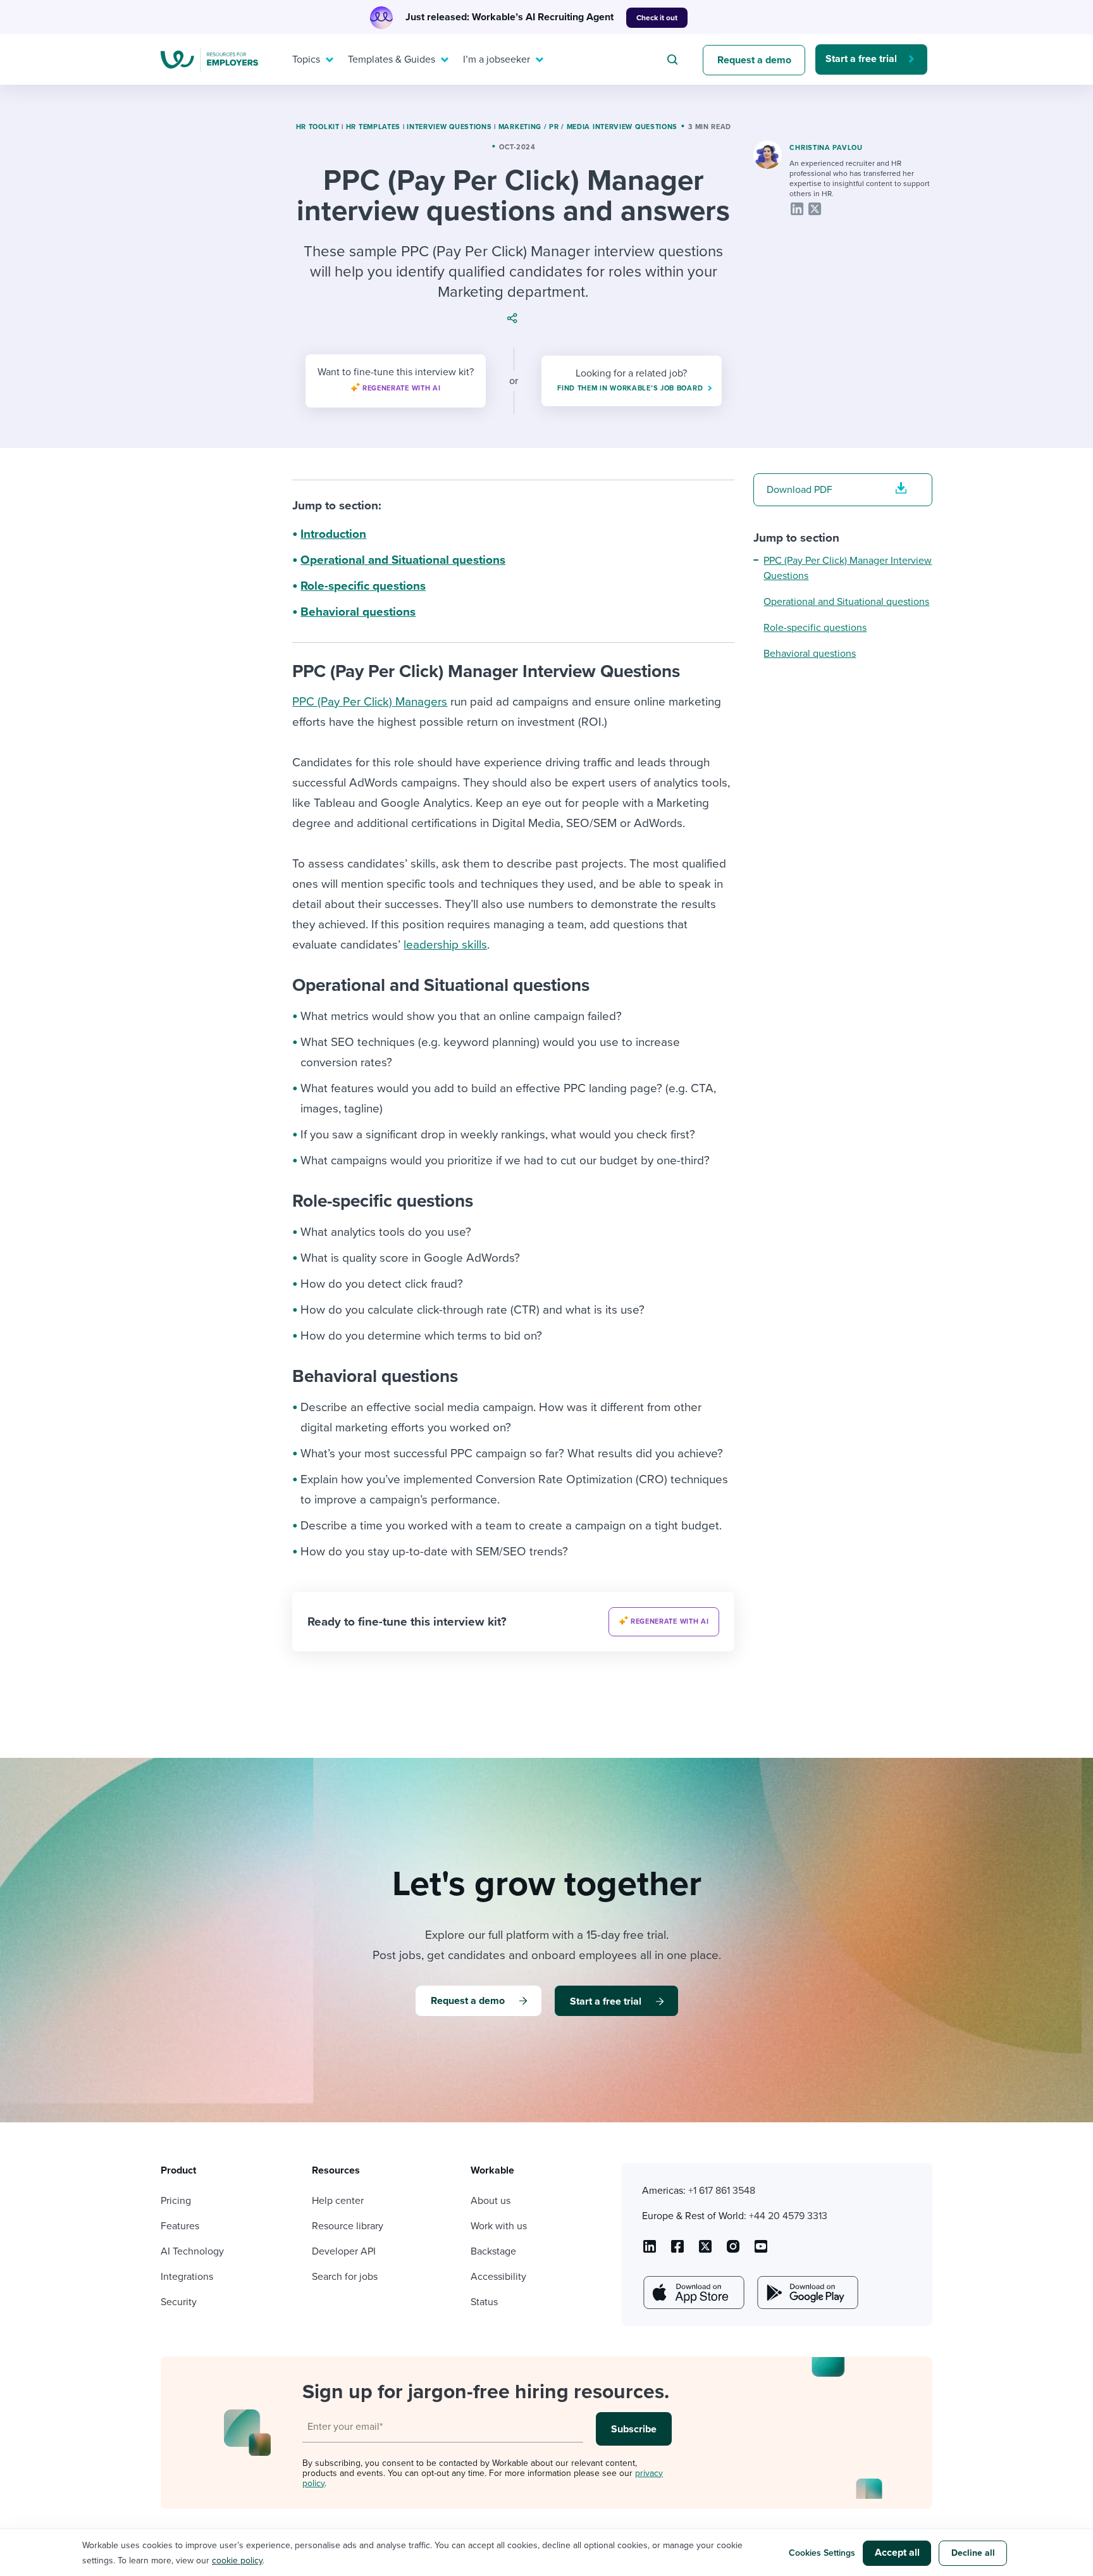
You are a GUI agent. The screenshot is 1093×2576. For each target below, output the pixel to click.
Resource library (348, 2226)
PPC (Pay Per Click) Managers (370, 702)
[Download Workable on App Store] (693, 2293)
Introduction (333, 534)
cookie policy (237, 2560)
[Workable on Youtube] (705, 2251)
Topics (306, 59)
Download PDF (800, 490)
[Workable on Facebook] (677, 2251)
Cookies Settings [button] (822, 2553)
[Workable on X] (733, 2251)
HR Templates (373, 127)
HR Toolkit (318, 127)
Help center (338, 2201)
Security (179, 2302)
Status (484, 2302)
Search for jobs (345, 2277)
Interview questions (449, 127)
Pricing (176, 2201)
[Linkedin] (797, 209)
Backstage (493, 2251)
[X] (815, 209)
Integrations (187, 2277)
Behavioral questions (358, 612)
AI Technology (192, 2251)
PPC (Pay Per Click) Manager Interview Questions (848, 568)
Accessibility (498, 2277)
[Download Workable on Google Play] (806, 2293)
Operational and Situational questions (403, 560)
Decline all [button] (973, 2553)
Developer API (344, 2251)
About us (491, 2201)
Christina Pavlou (826, 148)
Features (180, 2226)
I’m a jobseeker (497, 59)
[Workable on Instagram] (761, 2251)
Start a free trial (861, 59)
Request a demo (754, 60)
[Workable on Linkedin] (650, 2251)
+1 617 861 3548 (722, 2191)
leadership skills (445, 945)
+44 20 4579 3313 (788, 2216)
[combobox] (674, 59)
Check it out (657, 18)
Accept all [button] (897, 2553)
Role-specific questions (363, 586)
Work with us (499, 2226)
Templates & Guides (392, 59)
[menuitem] (310, 59)
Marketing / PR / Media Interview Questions (588, 127)
